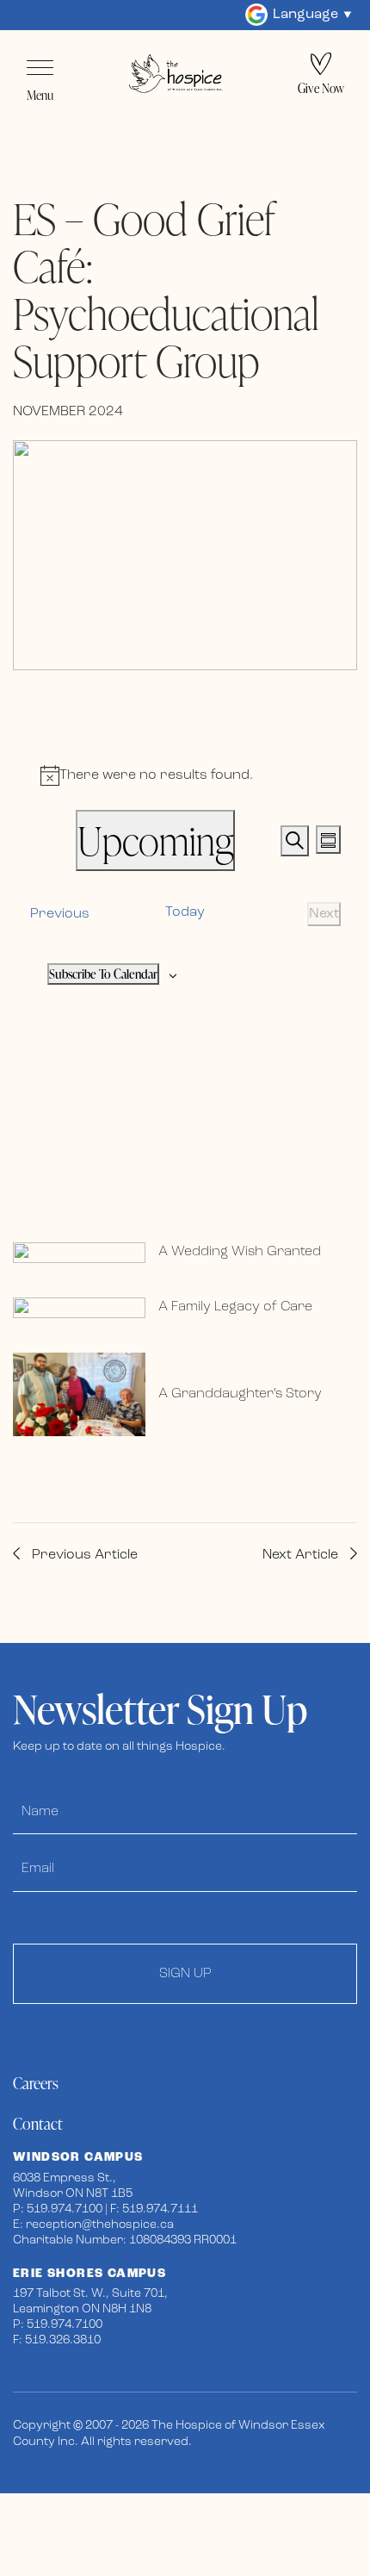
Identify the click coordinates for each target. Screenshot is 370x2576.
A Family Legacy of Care (235, 1307)
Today (185, 912)
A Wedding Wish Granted (240, 1252)
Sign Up (185, 1974)
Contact (38, 2123)
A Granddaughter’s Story (240, 1394)
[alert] (185, 775)
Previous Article (83, 1555)
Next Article (302, 1555)
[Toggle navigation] (40, 68)
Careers (36, 2083)
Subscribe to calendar (103, 974)
